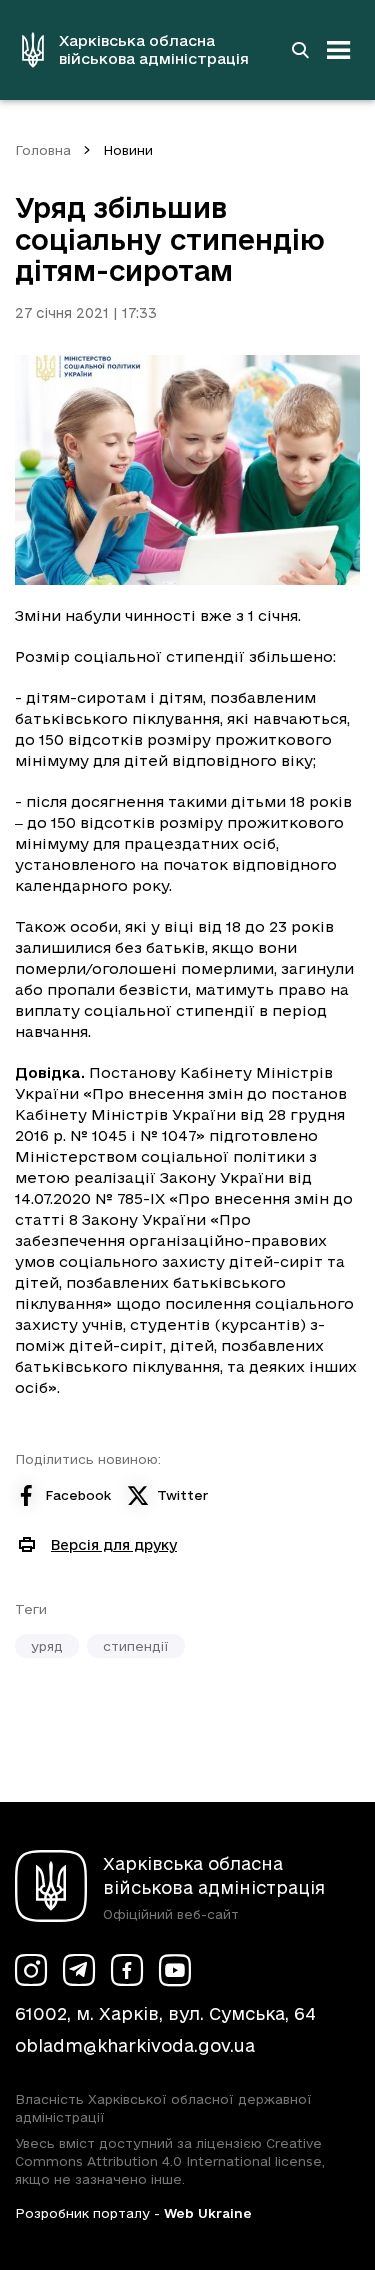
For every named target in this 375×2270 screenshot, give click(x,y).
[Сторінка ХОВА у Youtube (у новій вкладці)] (175, 1970)
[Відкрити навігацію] (339, 50)
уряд (47, 1646)
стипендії (136, 1646)
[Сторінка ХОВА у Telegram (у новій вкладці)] (79, 1970)
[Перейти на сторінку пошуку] (300, 50)
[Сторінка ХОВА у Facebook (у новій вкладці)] (127, 1970)
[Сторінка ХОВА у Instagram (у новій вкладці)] (31, 1970)
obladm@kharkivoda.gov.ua (135, 2045)
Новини (128, 150)
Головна (43, 150)
